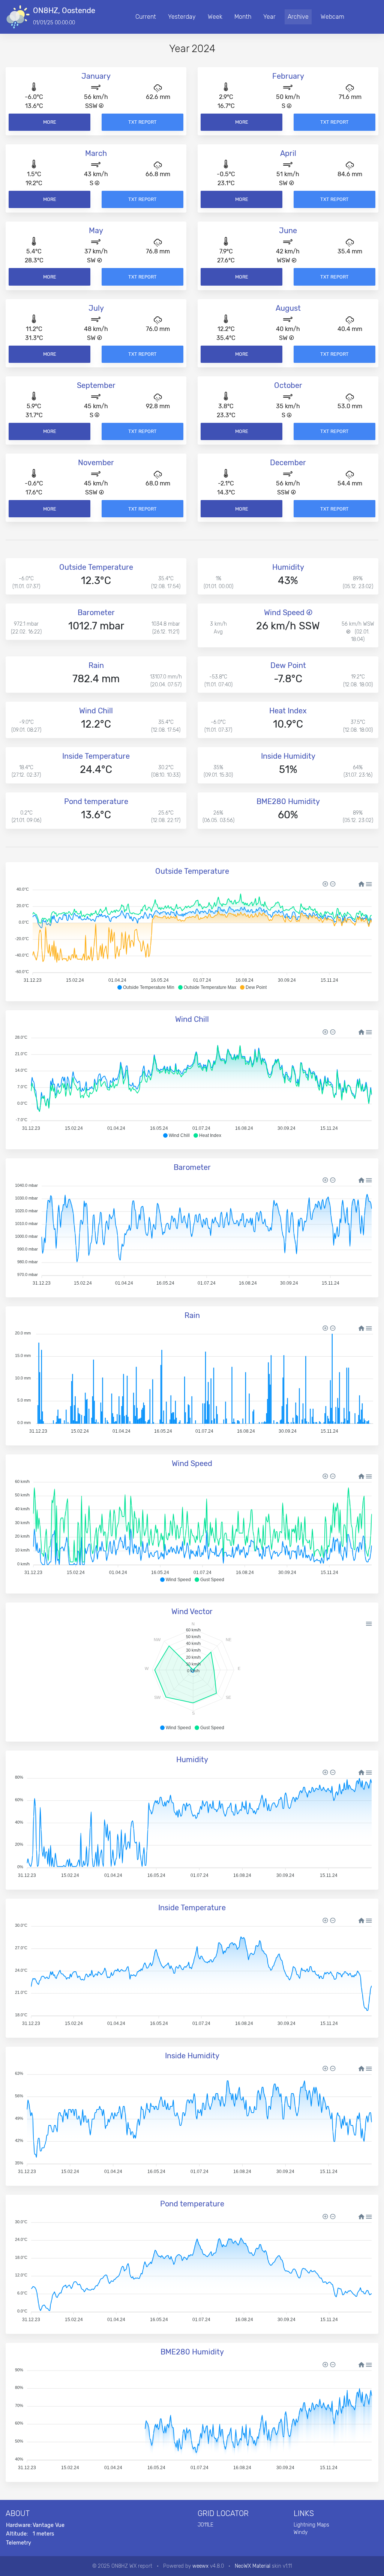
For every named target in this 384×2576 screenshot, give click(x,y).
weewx (200, 2566)
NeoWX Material (253, 2566)
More (50, 122)
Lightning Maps (311, 2525)
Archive (298, 17)
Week (215, 17)
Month (243, 17)
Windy (301, 2532)
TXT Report (142, 122)
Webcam (332, 17)
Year (269, 17)
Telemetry (19, 2543)
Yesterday (182, 17)
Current (146, 17)
